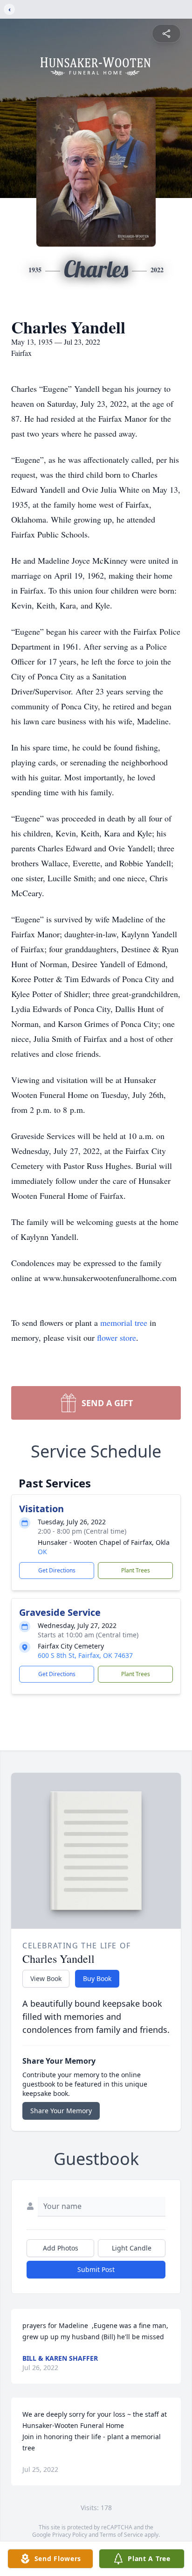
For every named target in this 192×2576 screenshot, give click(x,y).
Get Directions (57, 1570)
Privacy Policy (70, 2535)
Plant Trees (136, 1570)
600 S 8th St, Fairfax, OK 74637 (85, 1655)
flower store (117, 1338)
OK (42, 1552)
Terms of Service (121, 2535)
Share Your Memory (61, 2111)
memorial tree (124, 1323)
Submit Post (96, 2269)
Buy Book (97, 1978)
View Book (46, 1978)
